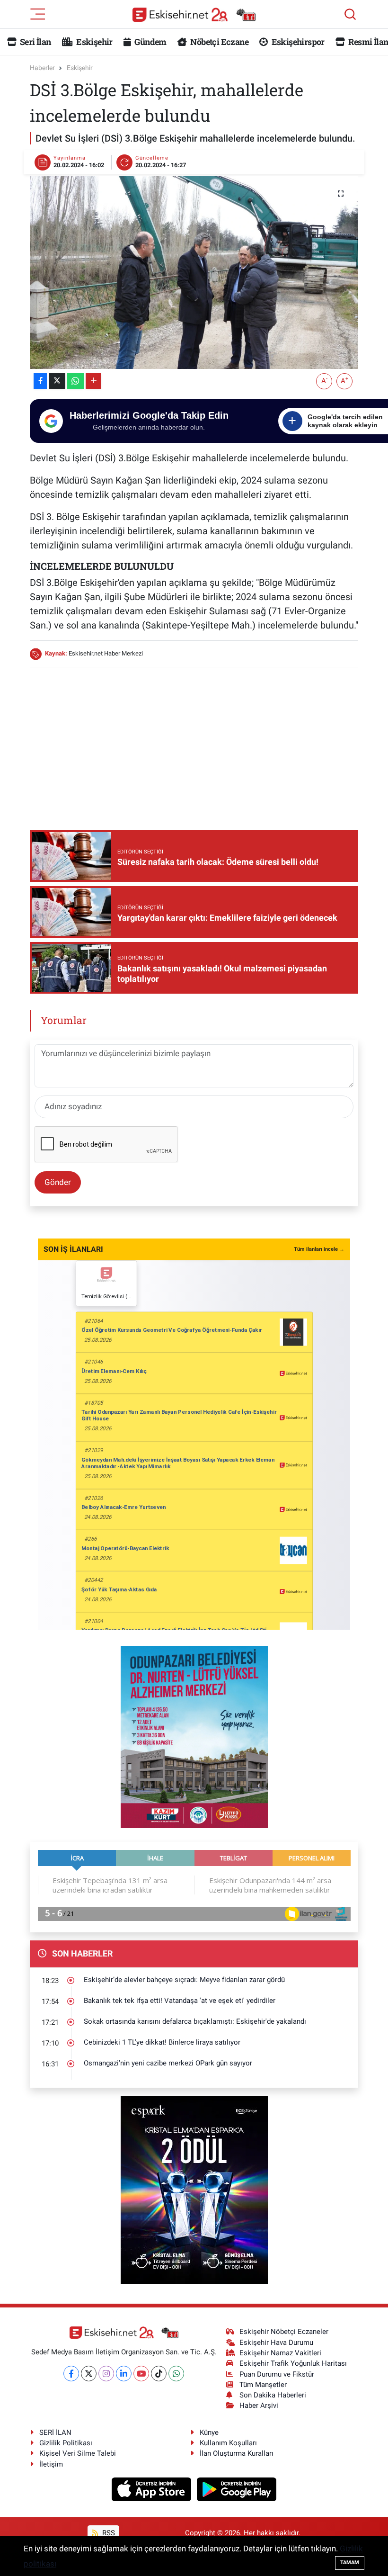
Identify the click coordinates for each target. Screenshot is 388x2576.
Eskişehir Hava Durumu (276, 2343)
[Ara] (350, 14)
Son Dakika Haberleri (273, 2395)
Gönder (58, 1182)
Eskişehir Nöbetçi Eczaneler (284, 2332)
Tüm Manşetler (263, 2385)
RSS (108, 2533)
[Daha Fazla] (93, 381)
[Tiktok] (159, 2374)
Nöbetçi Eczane (219, 42)
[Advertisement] (202, 742)
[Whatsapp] (176, 2374)
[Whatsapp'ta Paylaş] (75, 381)
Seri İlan (35, 42)
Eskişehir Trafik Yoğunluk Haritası (293, 2363)
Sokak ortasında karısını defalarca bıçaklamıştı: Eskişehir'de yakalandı (195, 2021)
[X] (89, 2374)
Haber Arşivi (259, 2405)
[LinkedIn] (124, 2374)
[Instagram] (106, 2374)
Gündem (150, 42)
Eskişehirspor (297, 42)
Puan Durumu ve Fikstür (277, 2374)
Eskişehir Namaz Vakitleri (280, 2353)
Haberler (42, 68)
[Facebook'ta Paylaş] (40, 381)
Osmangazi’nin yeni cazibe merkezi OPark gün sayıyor (168, 2063)
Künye (209, 2432)
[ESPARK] (194, 2189)
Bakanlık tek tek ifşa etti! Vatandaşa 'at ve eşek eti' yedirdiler (180, 2001)
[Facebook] (71, 2374)
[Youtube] (141, 2374)
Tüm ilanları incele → (319, 1249)
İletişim (51, 2464)
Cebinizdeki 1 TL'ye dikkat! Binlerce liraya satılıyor (162, 2042)
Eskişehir (94, 42)
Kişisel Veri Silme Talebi (78, 2453)
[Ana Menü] (38, 13)
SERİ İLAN (55, 2432)
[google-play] (237, 2488)
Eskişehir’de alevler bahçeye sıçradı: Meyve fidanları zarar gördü (184, 1980)
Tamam (350, 2563)
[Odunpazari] (194, 1736)
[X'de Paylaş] (57, 381)
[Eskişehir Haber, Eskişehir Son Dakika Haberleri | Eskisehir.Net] (194, 14)
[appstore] (153, 2488)
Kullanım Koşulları (228, 2443)
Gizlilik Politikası (66, 2443)
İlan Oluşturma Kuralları (237, 2453)
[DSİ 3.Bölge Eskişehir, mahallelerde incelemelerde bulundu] (194, 273)
